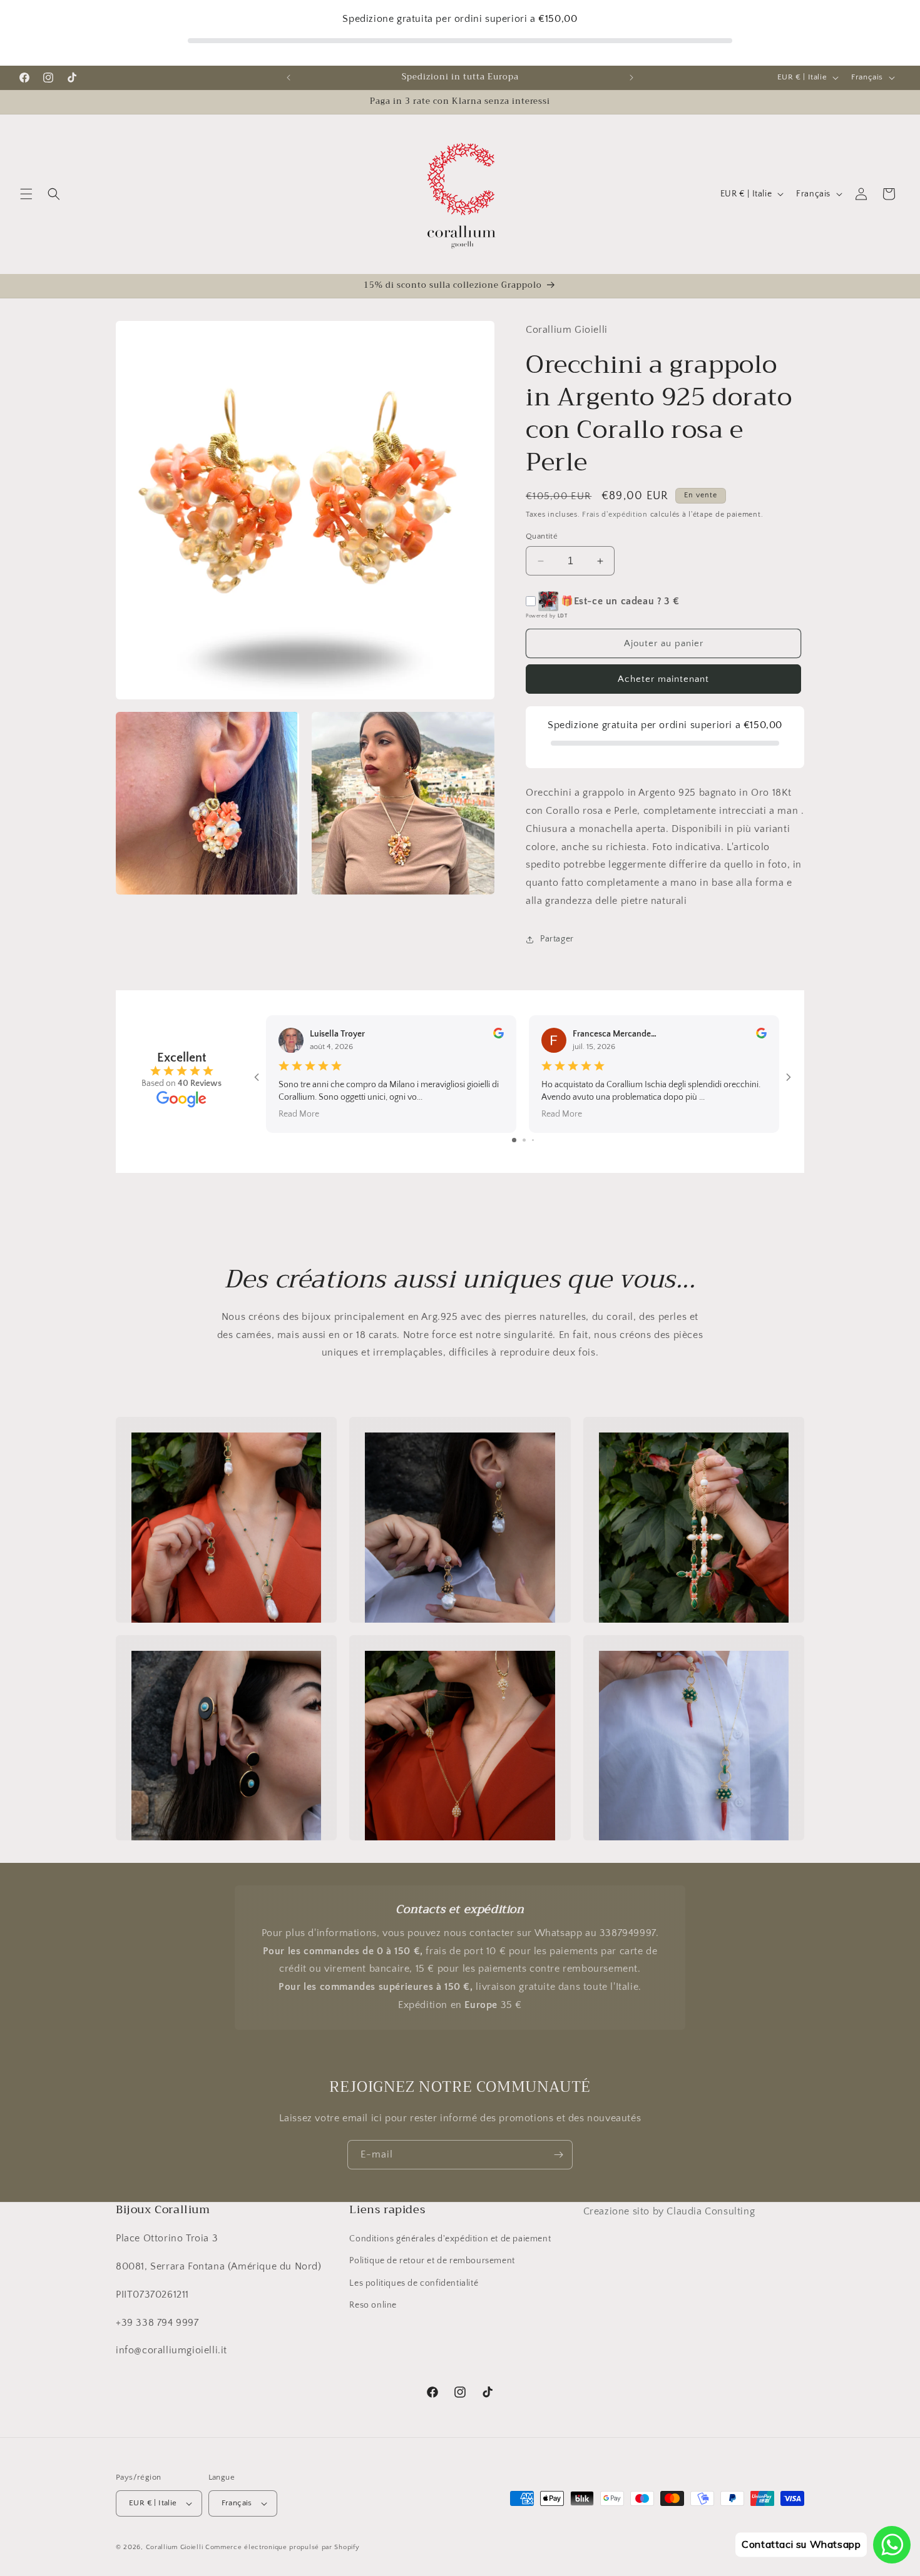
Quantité (542, 536)
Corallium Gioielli (175, 2547)
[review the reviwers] (498, 1036)
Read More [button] (299, 1113)
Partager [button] (557, 939)
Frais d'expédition (615, 515)
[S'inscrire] (558, 2155)
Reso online (373, 2305)
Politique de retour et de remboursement (432, 2261)
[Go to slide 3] (533, 1140)
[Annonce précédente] (289, 78)
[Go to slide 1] (514, 1140)
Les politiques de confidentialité (414, 2283)
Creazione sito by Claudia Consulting (669, 2211)
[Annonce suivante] (631, 78)
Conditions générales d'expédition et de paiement (450, 2239)
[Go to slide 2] (524, 1140)
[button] (26, 194)
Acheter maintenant (663, 679)
